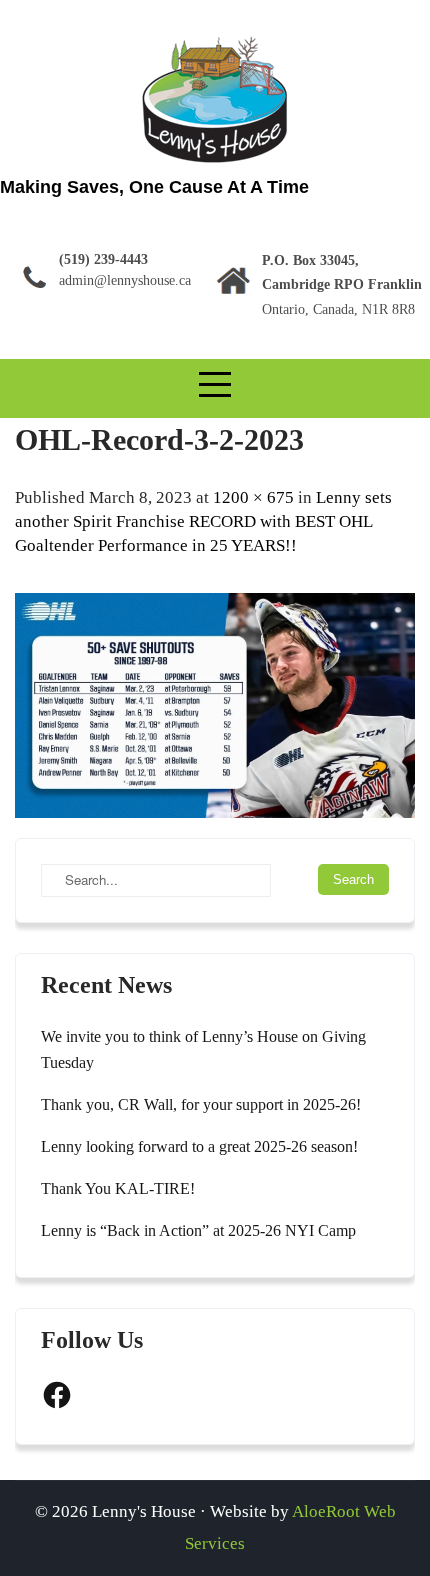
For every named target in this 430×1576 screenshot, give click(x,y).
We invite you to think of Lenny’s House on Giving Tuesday (203, 1049)
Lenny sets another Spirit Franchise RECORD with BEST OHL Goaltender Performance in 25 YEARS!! (203, 521)
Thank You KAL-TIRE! (118, 1188)
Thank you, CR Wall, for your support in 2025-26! (201, 1104)
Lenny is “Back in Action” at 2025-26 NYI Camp (198, 1230)
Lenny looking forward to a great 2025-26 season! (199, 1146)
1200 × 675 (253, 497)
